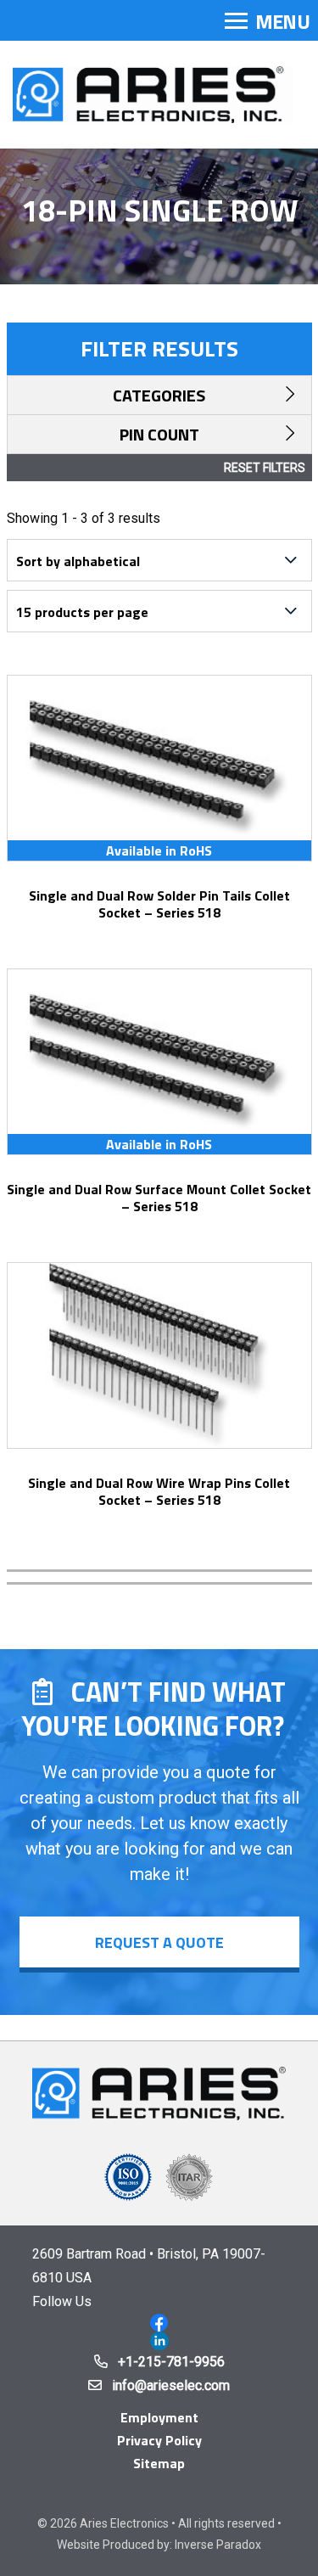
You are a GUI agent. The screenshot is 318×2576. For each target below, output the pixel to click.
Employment (159, 2417)
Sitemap (159, 2463)
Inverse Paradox (218, 2545)
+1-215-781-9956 (171, 2362)
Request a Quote (159, 1942)
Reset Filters (265, 468)
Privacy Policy (159, 2440)
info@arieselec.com (171, 2385)
